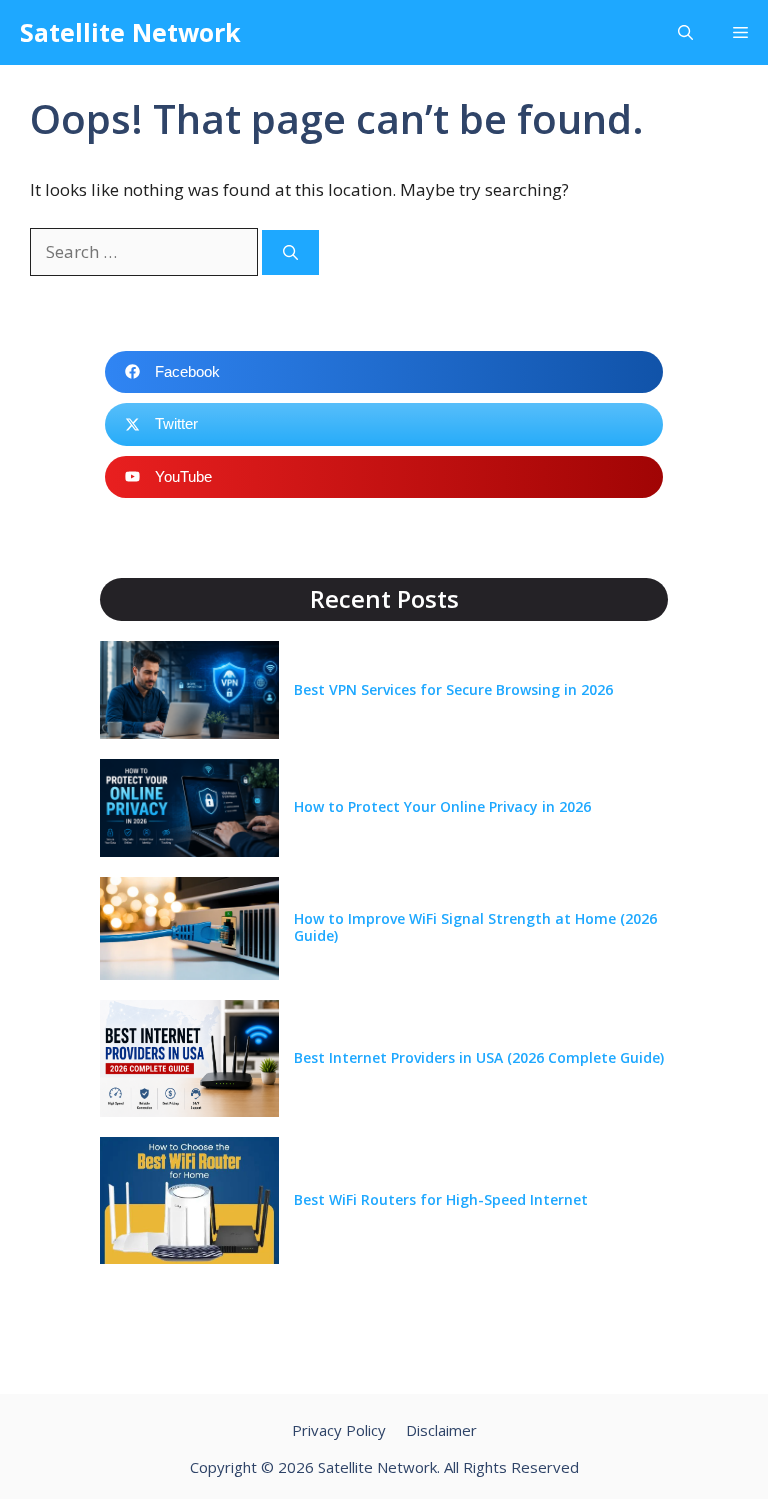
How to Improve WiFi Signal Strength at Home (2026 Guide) (475, 927)
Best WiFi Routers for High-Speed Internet (441, 1199)
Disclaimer (441, 1430)
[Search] (290, 252)
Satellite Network (130, 32)
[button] (685, 32)
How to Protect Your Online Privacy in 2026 (442, 806)
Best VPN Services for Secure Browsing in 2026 (453, 689)
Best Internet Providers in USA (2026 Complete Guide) (479, 1057)
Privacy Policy (339, 1430)
